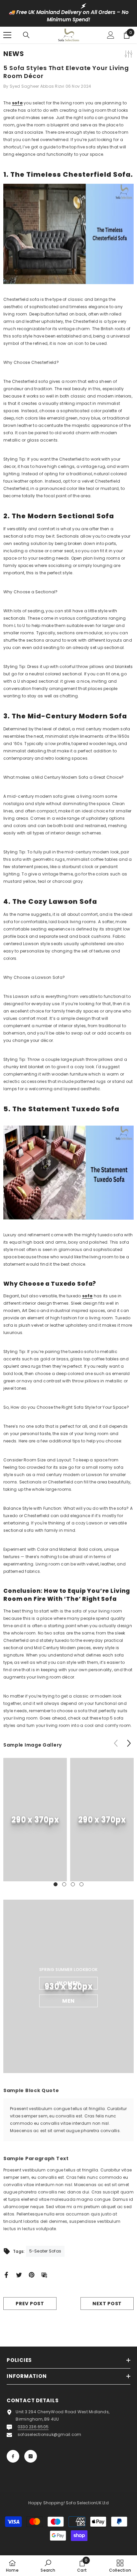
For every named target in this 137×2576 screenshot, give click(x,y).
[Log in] (111, 35)
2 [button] (64, 1884)
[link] (35, 1820)
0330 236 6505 (33, 2427)
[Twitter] (19, 2274)
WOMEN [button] (68, 1983)
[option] (68, 13)
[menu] (7, 35)
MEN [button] (68, 2001)
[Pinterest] (32, 2274)
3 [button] (73, 1884)
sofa (17, 103)
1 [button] (56, 1884)
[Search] (26, 35)
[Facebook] (6, 2274)
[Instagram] (31, 2456)
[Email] (44, 2274)
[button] (129, 1743)
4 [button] (81, 1884)
